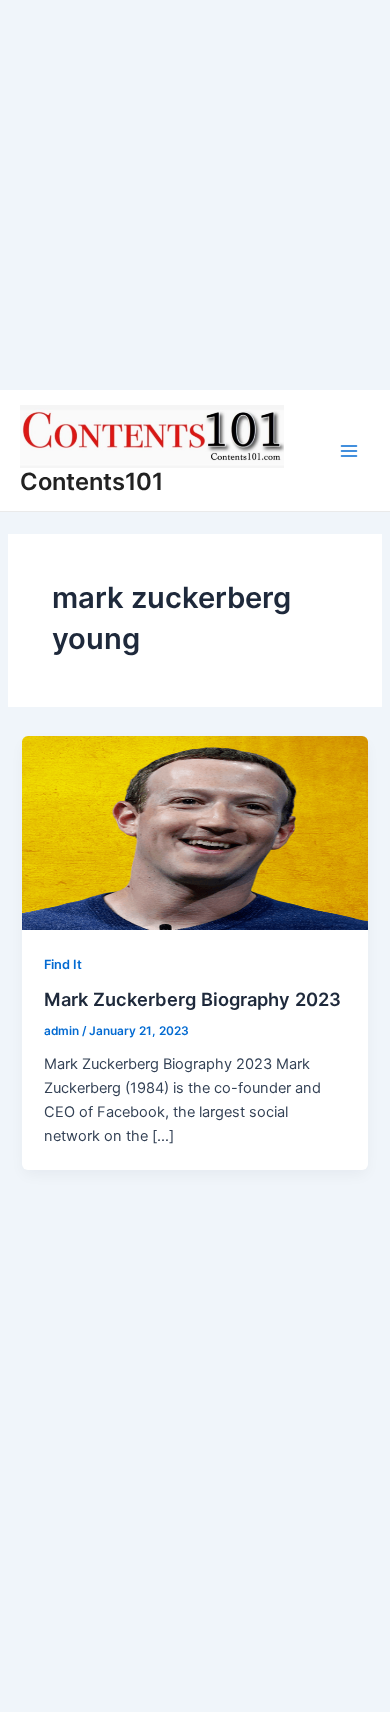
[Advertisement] (195, 195)
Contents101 (91, 481)
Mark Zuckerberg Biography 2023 (192, 999)
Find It (63, 964)
